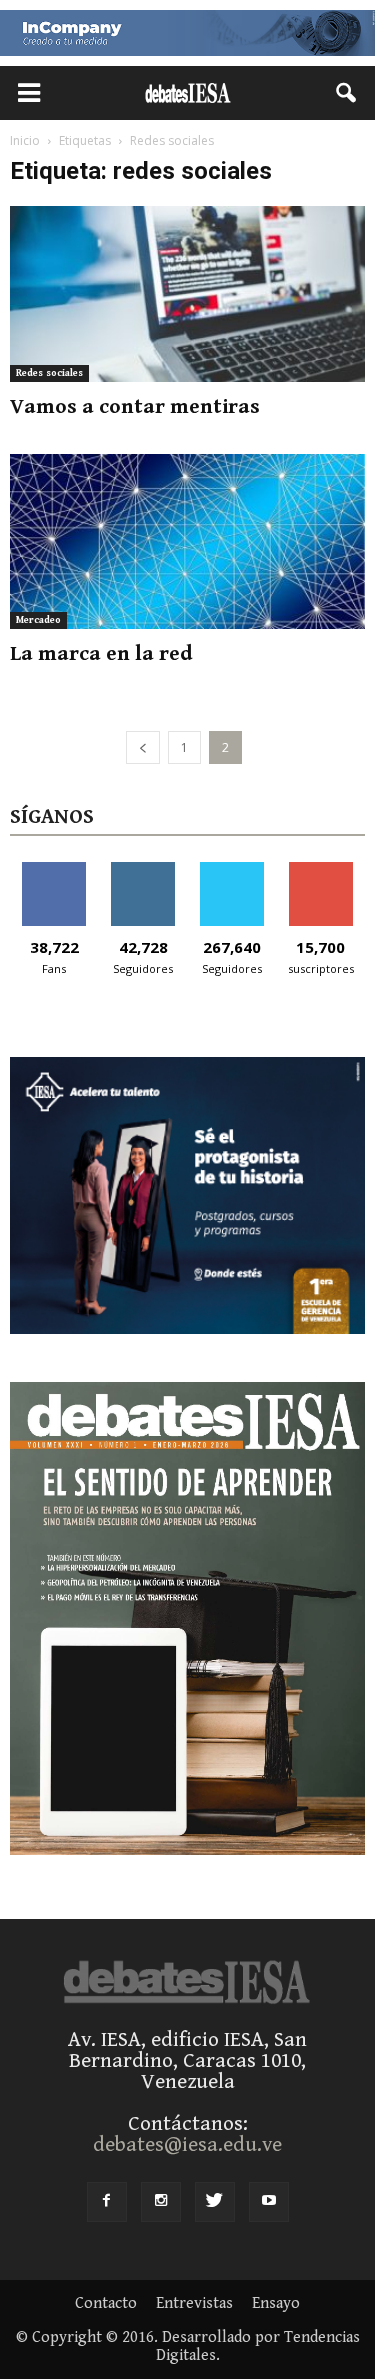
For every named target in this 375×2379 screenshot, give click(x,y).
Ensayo (276, 2304)
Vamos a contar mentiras (135, 407)
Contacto (106, 2304)
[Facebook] (107, 2202)
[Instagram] (161, 2202)
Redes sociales (49, 373)
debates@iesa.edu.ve (187, 2145)
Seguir (143, 869)
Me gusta (54, 869)
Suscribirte (320, 869)
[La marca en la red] (187, 541)
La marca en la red (101, 654)
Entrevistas (194, 2304)
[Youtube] (269, 2202)
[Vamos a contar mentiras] (187, 293)
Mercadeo (38, 620)
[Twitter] (215, 2202)
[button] (347, 93)
